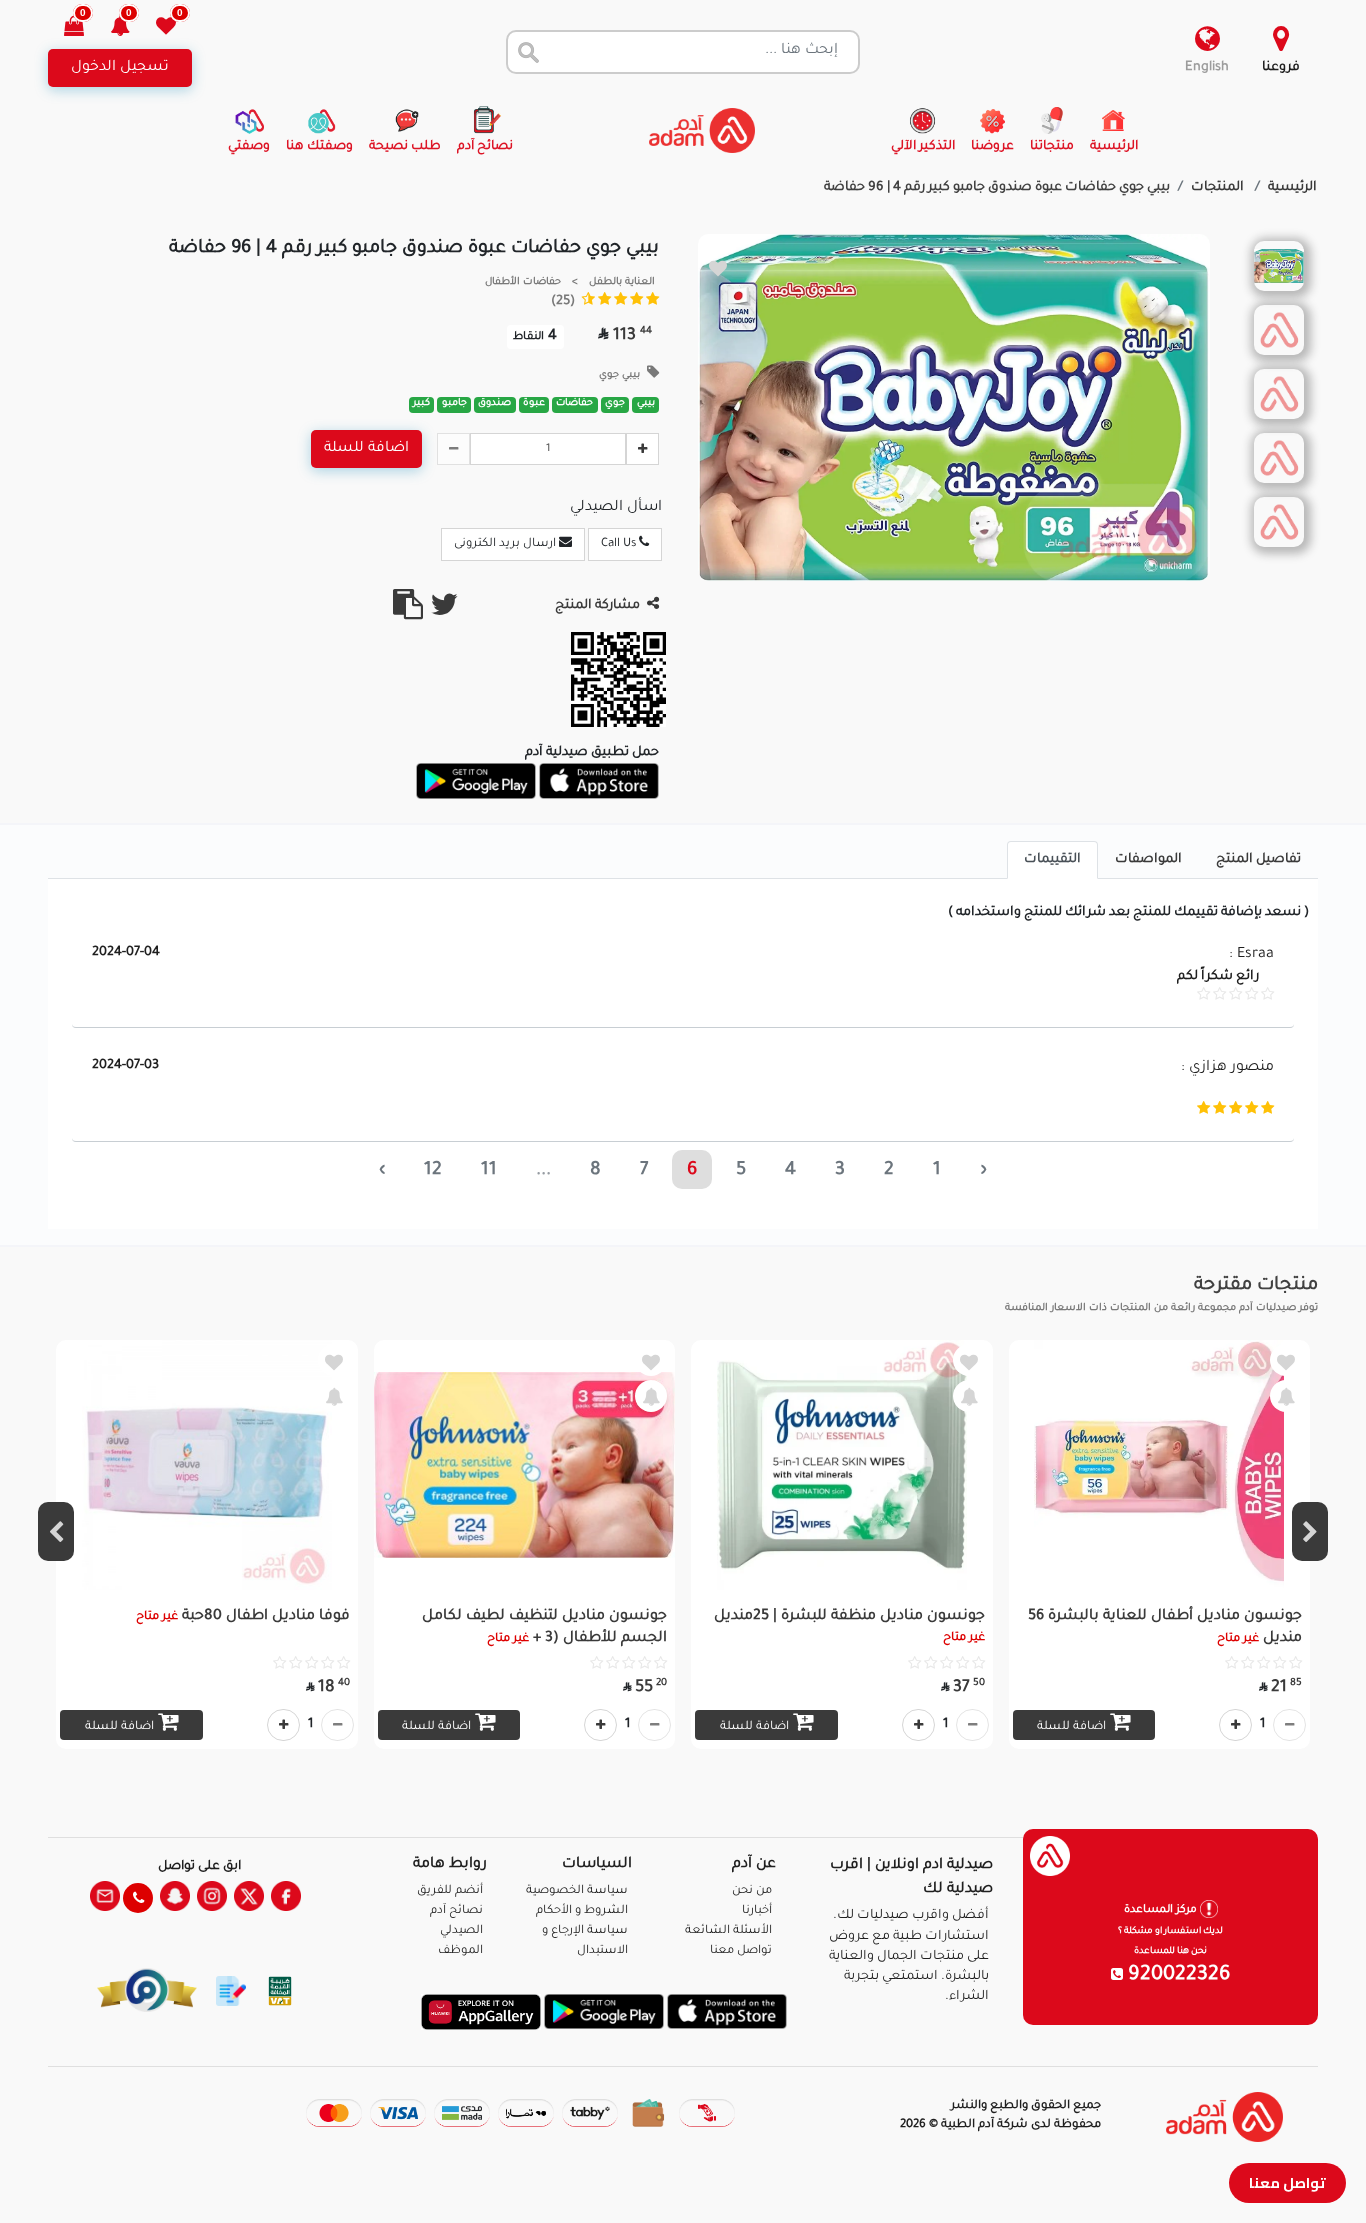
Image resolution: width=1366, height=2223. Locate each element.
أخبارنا (757, 1911)
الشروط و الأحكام (582, 1911)
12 (433, 1171)
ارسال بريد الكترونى (506, 544)
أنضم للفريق (450, 1891)
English (1207, 68)
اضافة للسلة (366, 449)
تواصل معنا (1287, 2182)
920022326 (1177, 1976)
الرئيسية (1292, 188)
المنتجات (1219, 188)
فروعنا (1281, 68)
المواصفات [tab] (1148, 860)
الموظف (460, 1951)
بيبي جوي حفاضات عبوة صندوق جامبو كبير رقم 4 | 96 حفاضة (997, 188)
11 (489, 1171)
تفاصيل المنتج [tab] (1258, 860)
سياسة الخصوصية (577, 1891)
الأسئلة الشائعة (728, 1931)
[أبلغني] (1286, 1396)
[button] (131, 28)
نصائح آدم (456, 1911)
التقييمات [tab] (1052, 860)
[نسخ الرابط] (408, 613)
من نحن (752, 1891)
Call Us (620, 544)
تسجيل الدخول (120, 68)
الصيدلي (461, 1931)
